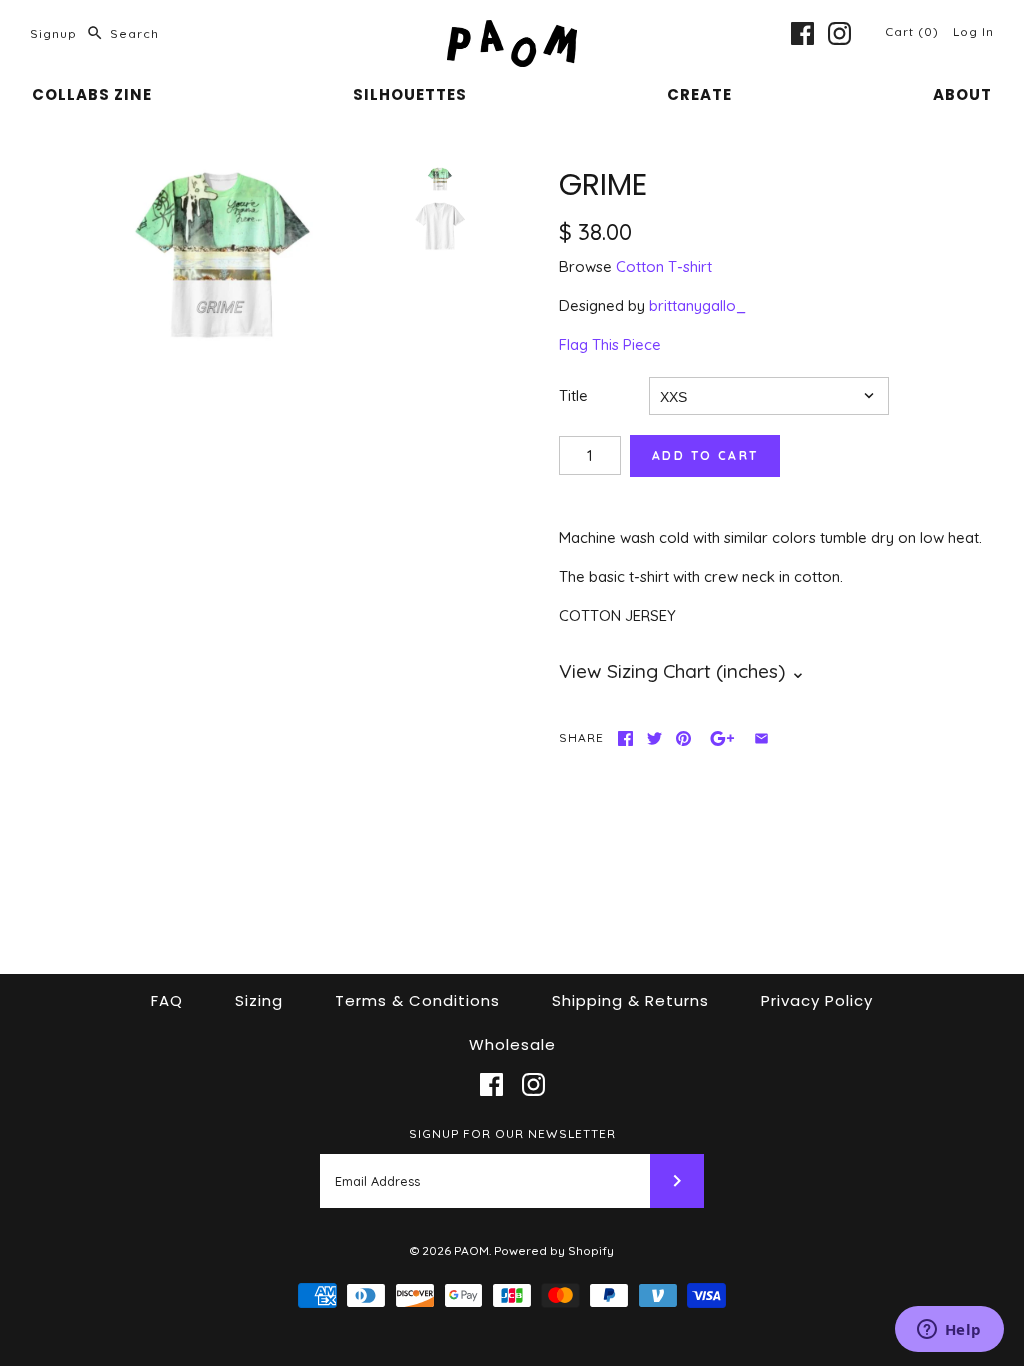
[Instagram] (839, 33)
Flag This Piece (610, 344)
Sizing (259, 1000)
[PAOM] (512, 31)
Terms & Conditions (417, 1000)
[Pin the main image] (683, 738)
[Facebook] (802, 33)
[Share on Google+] (722, 738)
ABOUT (962, 94)
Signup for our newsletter (512, 1133)
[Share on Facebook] (625, 738)
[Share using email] (761, 738)
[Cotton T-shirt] (440, 226)
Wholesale (512, 1044)
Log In (973, 31)
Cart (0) (914, 31)
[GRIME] (222, 254)
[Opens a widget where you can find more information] (949, 1331)
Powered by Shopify (554, 1250)
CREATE (699, 94)
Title (573, 395)
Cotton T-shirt (664, 266)
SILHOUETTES (410, 94)
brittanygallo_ (697, 305)
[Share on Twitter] (654, 738)
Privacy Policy (817, 1000)
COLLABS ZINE (92, 94)
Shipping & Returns (630, 1000)
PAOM (471, 1250)
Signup (53, 33)
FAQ (167, 1000)
